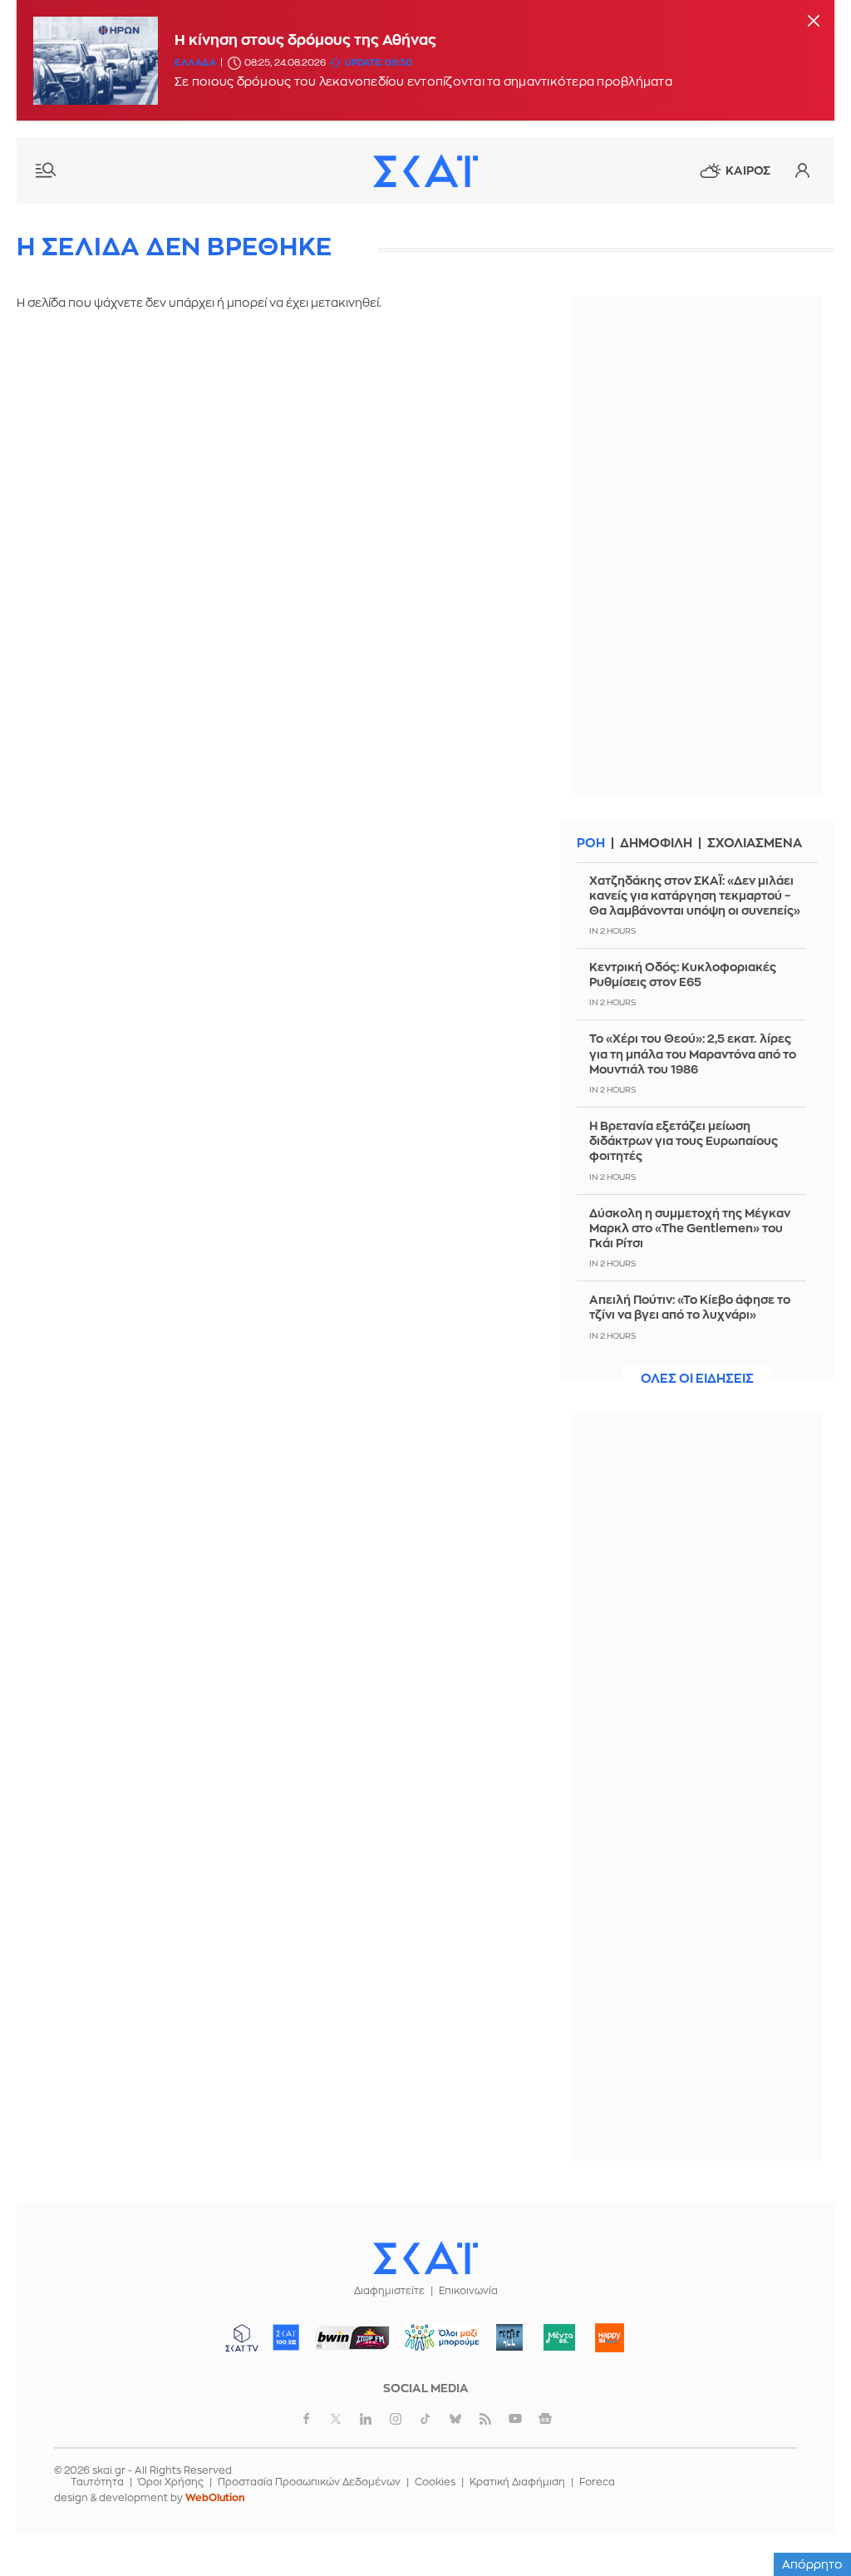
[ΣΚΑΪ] (425, 170)
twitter (336, 2419)
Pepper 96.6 (509, 2337)
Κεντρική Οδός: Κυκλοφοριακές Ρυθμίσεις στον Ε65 (683, 975)
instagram (396, 2419)
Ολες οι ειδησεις (697, 1379)
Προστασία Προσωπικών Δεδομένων (309, 2482)
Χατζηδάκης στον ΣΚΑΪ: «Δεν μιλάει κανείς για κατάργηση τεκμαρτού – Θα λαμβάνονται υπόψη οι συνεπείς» (695, 896)
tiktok (425, 2419)
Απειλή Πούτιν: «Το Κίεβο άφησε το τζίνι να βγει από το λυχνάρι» (690, 1307)
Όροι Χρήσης (171, 2482)
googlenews (545, 2419)
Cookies (435, 2482)
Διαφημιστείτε (389, 2291)
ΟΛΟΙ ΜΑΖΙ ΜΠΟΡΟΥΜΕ (436, 2345)
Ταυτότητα (97, 2482)
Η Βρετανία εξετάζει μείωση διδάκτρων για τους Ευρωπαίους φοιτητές (684, 1141)
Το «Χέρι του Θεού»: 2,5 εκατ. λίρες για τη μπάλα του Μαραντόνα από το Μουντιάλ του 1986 (693, 1054)
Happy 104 (610, 2337)
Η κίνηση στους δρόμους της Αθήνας (305, 40)
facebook (306, 2419)
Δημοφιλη (656, 844)
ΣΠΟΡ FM (353, 2337)
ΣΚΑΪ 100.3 (286, 2337)
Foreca (597, 2482)
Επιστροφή (809, 2518)
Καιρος (748, 170)
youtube (515, 2419)
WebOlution (215, 2498)
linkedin (366, 2419)
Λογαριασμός (802, 170)
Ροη (591, 844)
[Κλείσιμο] (814, 22)
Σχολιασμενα (755, 844)
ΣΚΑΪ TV (242, 2337)
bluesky (455, 2419)
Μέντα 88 (560, 2337)
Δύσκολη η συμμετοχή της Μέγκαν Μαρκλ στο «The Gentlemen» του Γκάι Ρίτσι (690, 1228)
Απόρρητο (812, 2564)
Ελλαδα (195, 63)
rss (485, 2419)
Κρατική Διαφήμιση (517, 2482)
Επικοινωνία (468, 2291)
